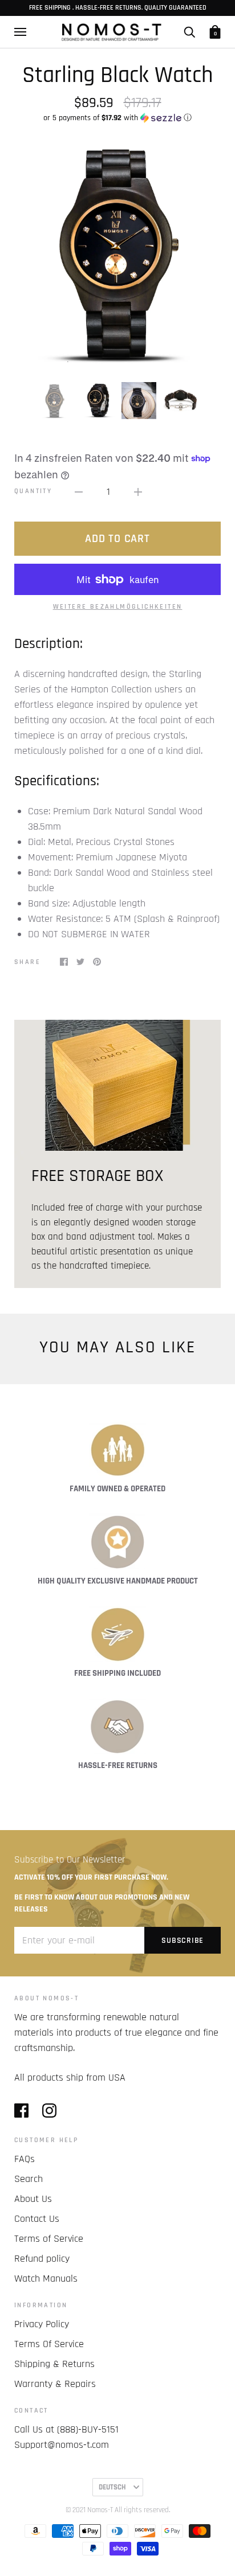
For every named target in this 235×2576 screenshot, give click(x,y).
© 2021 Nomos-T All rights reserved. (118, 2510)
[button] (117, 118)
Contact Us (37, 2219)
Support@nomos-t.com (62, 2445)
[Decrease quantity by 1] (79, 491)
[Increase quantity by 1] (138, 491)
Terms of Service (49, 2239)
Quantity (33, 491)
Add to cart (117, 539)
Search (29, 2179)
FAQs (25, 2159)
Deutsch (112, 2487)
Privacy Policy (42, 2324)
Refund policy (42, 2259)
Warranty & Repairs (55, 2384)
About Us (33, 2199)
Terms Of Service (49, 2344)
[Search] (189, 32)
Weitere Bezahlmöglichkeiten (118, 607)
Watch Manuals (46, 2278)
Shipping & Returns (54, 2364)
